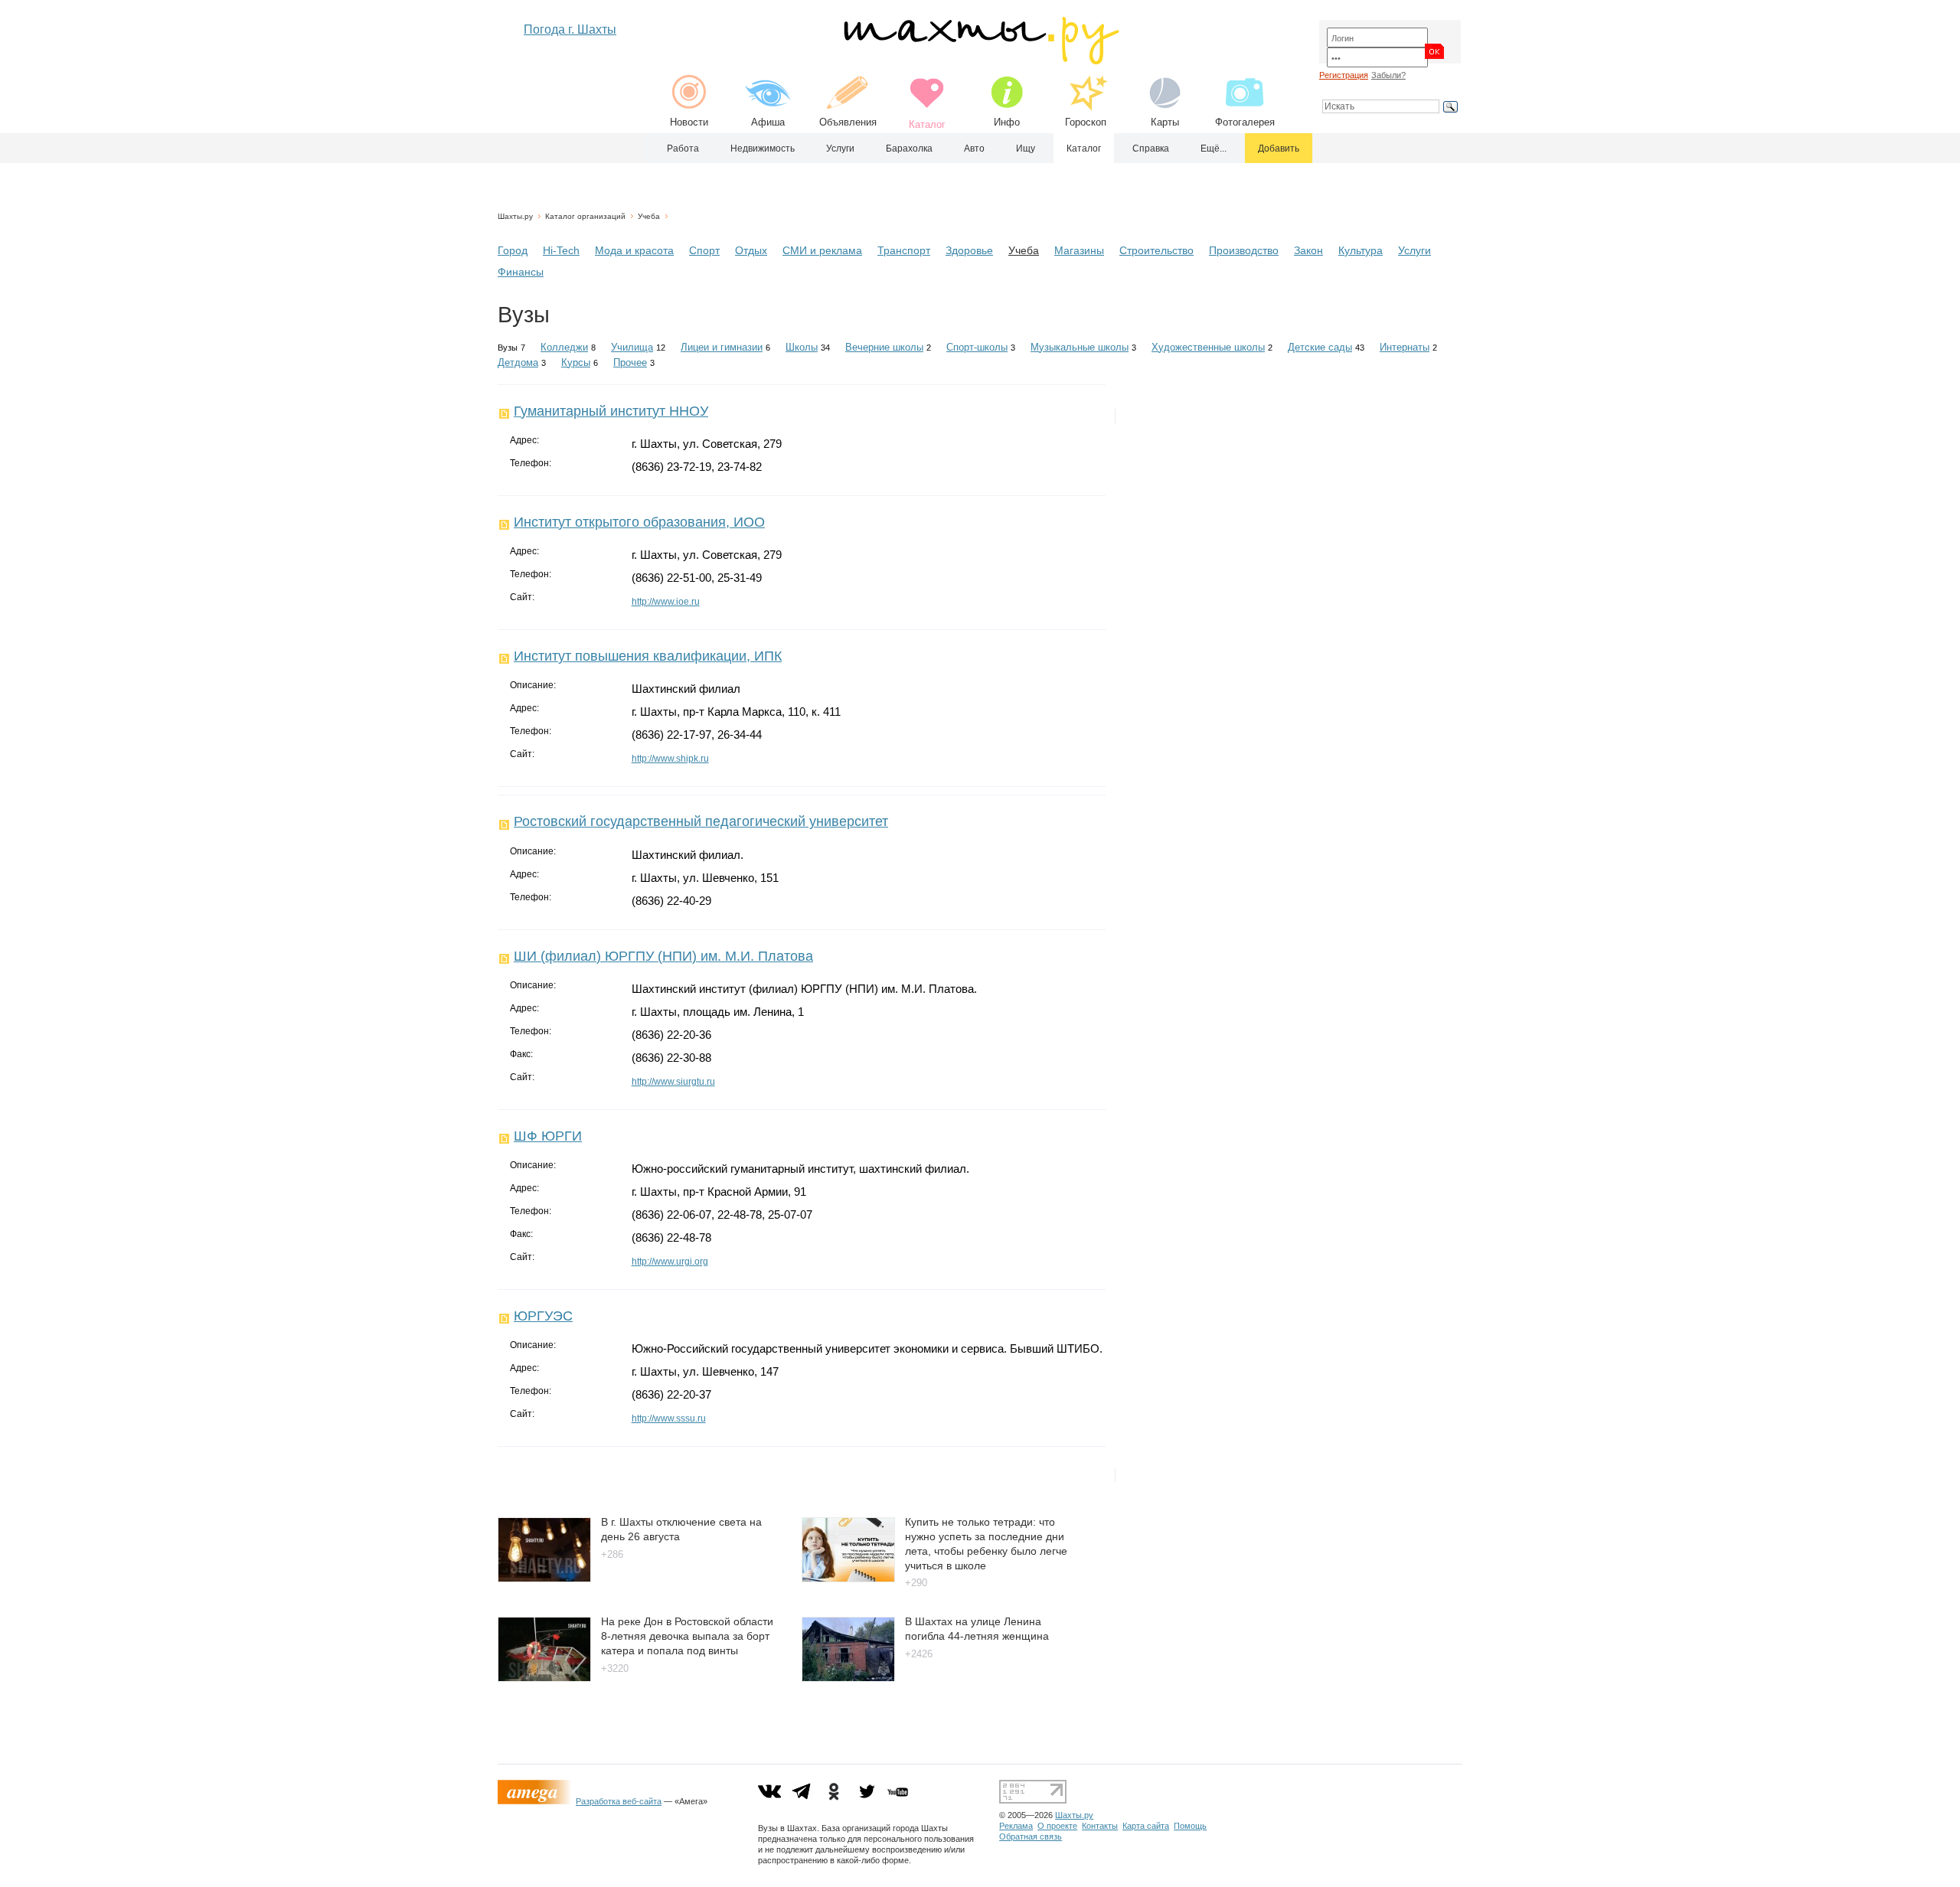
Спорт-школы (977, 347)
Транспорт (904, 250)
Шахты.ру (515, 216)
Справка (1151, 149)
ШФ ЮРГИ (548, 1136)
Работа (683, 149)
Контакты (1100, 1826)
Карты (1165, 122)
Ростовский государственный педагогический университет (701, 821)
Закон (1308, 250)
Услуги (840, 149)
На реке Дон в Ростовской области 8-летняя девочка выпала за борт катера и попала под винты (687, 1636)
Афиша (768, 122)
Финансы (521, 272)
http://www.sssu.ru (669, 1419)
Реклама (1016, 1826)
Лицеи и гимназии (722, 347)
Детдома (518, 362)
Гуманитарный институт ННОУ (611, 411)
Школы (802, 347)
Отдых (751, 250)
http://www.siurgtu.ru (673, 1082)
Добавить (1279, 149)
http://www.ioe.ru (666, 602)
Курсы (576, 362)
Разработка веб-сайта (619, 1801)
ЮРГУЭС (543, 1316)
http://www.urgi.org (670, 1262)
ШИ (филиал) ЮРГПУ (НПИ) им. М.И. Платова (663, 956)
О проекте (1057, 1826)
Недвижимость (763, 149)
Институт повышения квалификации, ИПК (648, 656)
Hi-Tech (561, 250)
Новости (689, 122)
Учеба (649, 216)
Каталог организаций (585, 216)
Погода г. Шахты (570, 29)
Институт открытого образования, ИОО (639, 522)
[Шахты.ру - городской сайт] (980, 61)
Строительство (1156, 250)
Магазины (1079, 250)
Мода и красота (634, 250)
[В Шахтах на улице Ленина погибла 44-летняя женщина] (848, 1678)
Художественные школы (1208, 347)
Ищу (1026, 149)
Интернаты (1405, 347)
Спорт (704, 250)
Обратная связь (1031, 1836)
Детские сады (1320, 347)
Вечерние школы (884, 347)
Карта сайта (1146, 1826)
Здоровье (969, 250)
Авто (974, 149)
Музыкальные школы (1080, 347)
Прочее (630, 362)
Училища (632, 347)
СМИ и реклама (822, 250)
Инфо (1007, 122)
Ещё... (1214, 149)
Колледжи (564, 347)
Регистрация (1344, 75)
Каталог (1084, 149)
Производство (1244, 250)
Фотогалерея (1245, 122)
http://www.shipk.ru (670, 759)
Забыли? (1388, 75)
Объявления (848, 122)
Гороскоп (1086, 122)
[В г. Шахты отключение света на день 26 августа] (544, 1578)
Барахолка (909, 149)
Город (513, 250)
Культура (1361, 250)
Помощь (1190, 1826)
